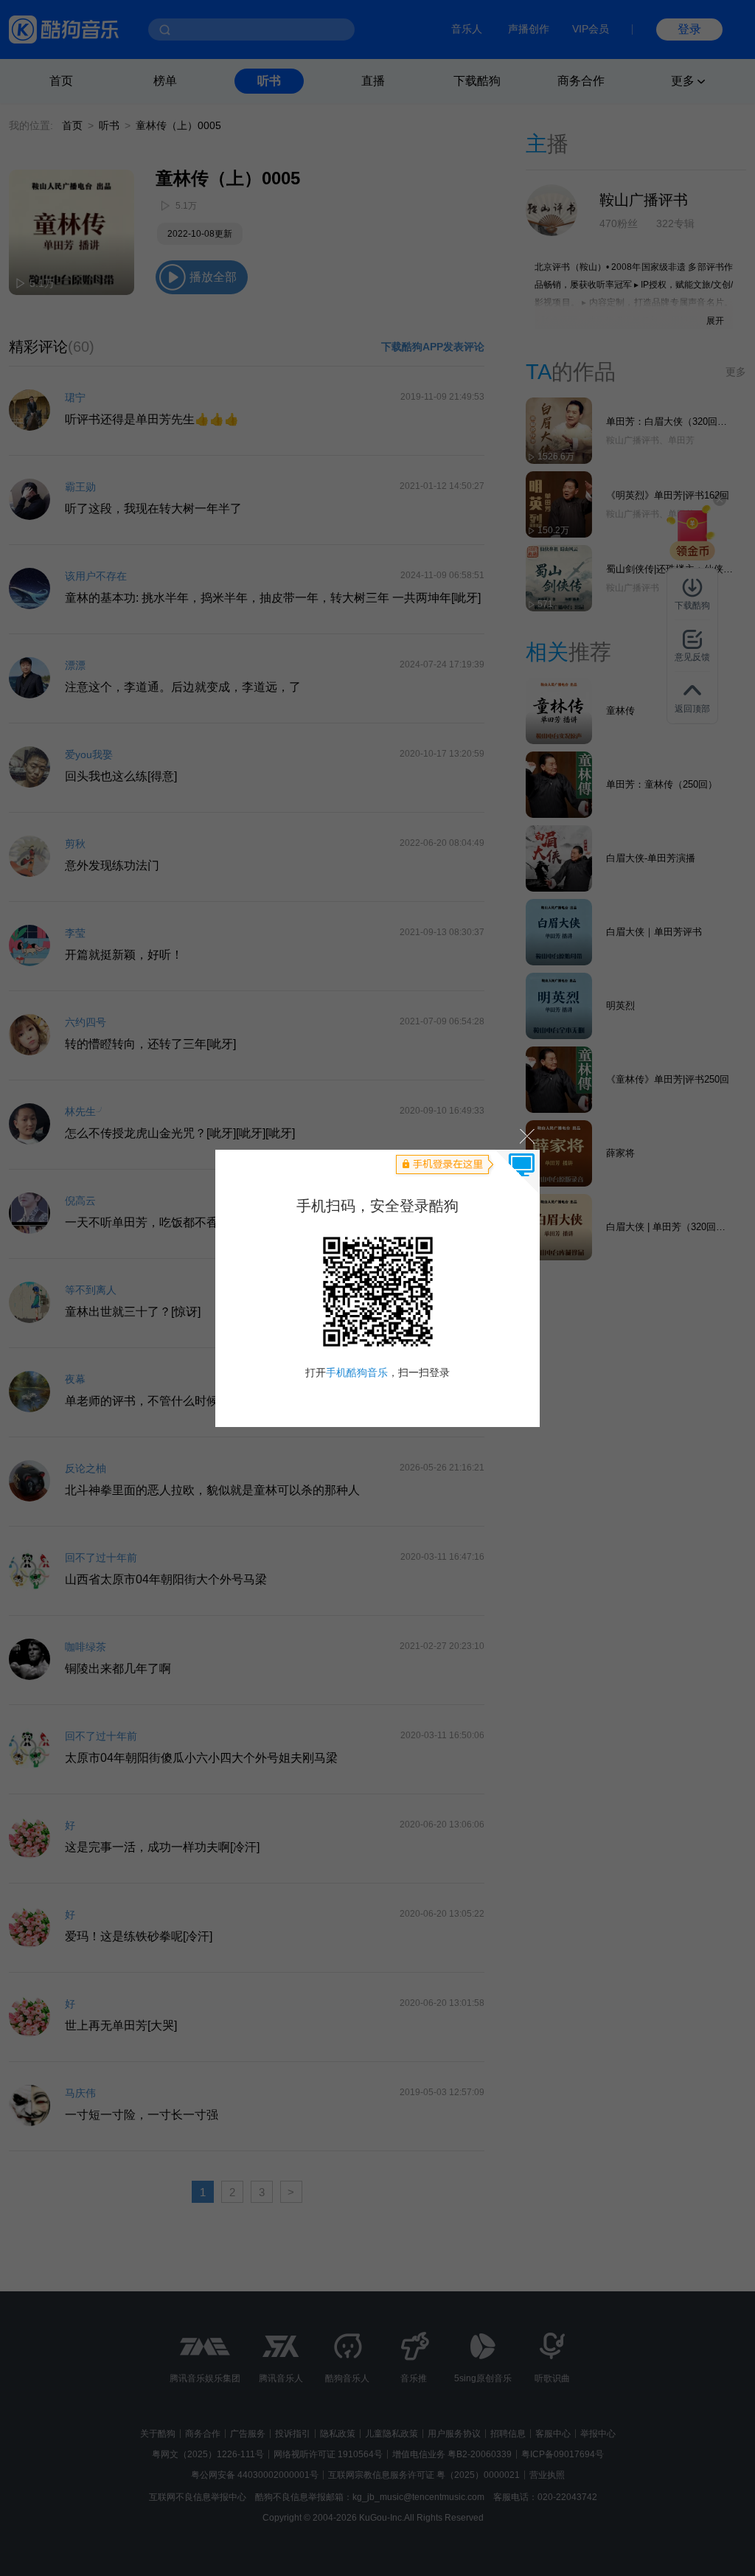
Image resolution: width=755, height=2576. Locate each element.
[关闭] (526, 1136)
